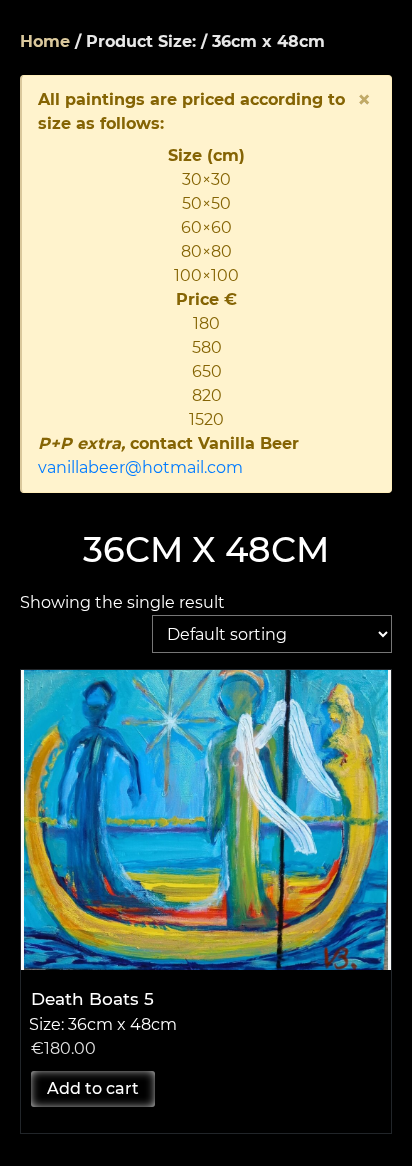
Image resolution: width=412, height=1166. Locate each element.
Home (45, 41)
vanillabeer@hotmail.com (140, 467)
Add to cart (93, 1088)
